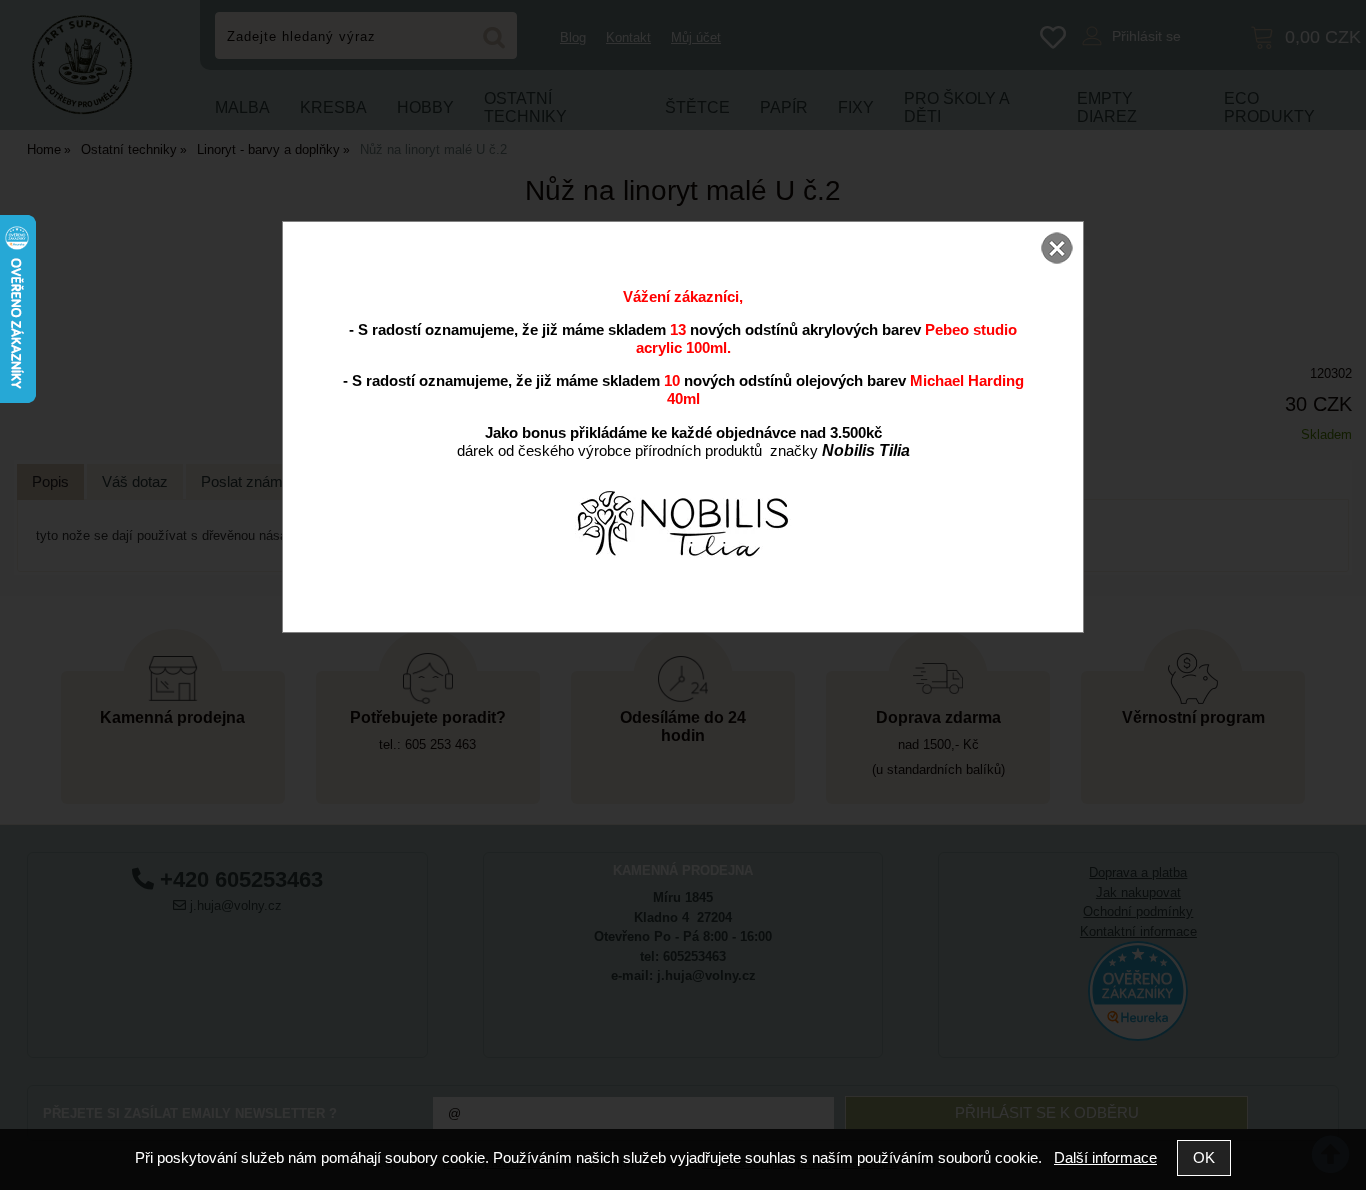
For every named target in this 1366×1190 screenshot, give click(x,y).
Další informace (1105, 1157)
